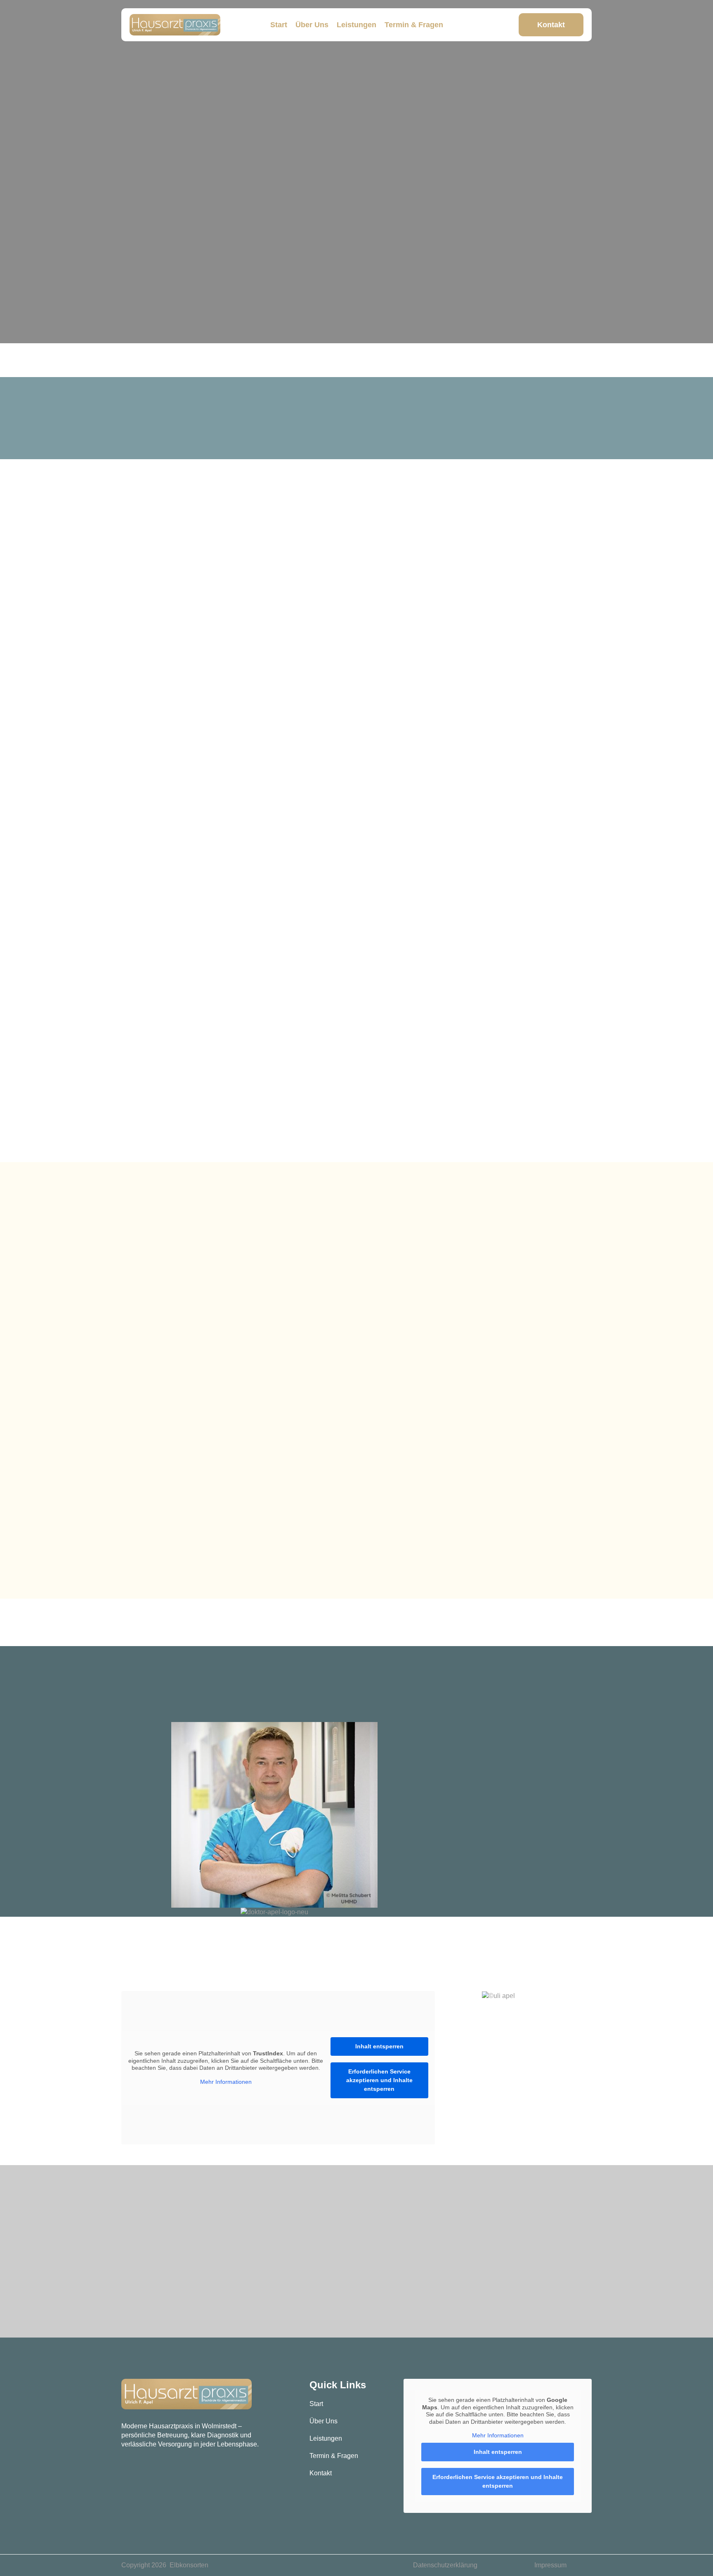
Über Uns (312, 25)
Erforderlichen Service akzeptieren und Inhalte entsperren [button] (379, 2080)
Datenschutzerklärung (445, 2565)
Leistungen (356, 25)
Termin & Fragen (414, 25)
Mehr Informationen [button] (226, 2082)
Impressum (550, 2565)
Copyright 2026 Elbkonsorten (165, 2565)
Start (279, 25)
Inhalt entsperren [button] (379, 2046)
